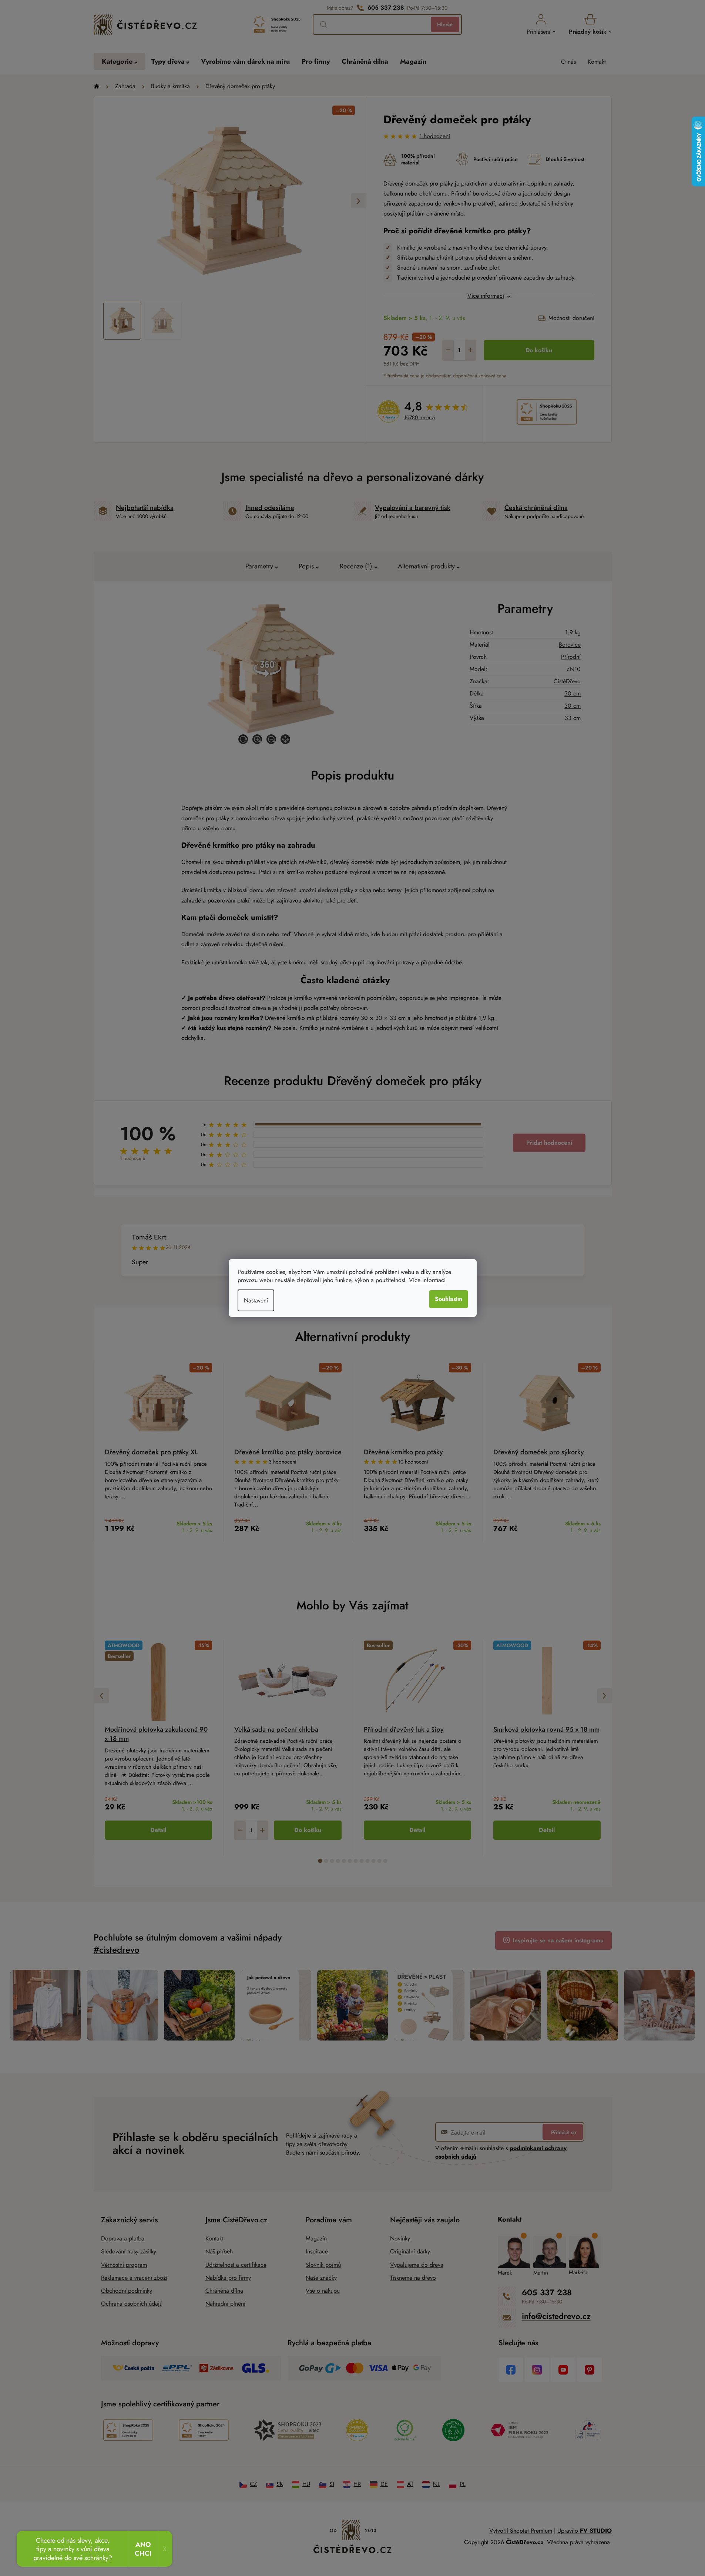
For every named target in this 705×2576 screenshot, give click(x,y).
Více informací (427, 1280)
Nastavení (256, 1300)
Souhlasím (449, 1299)
